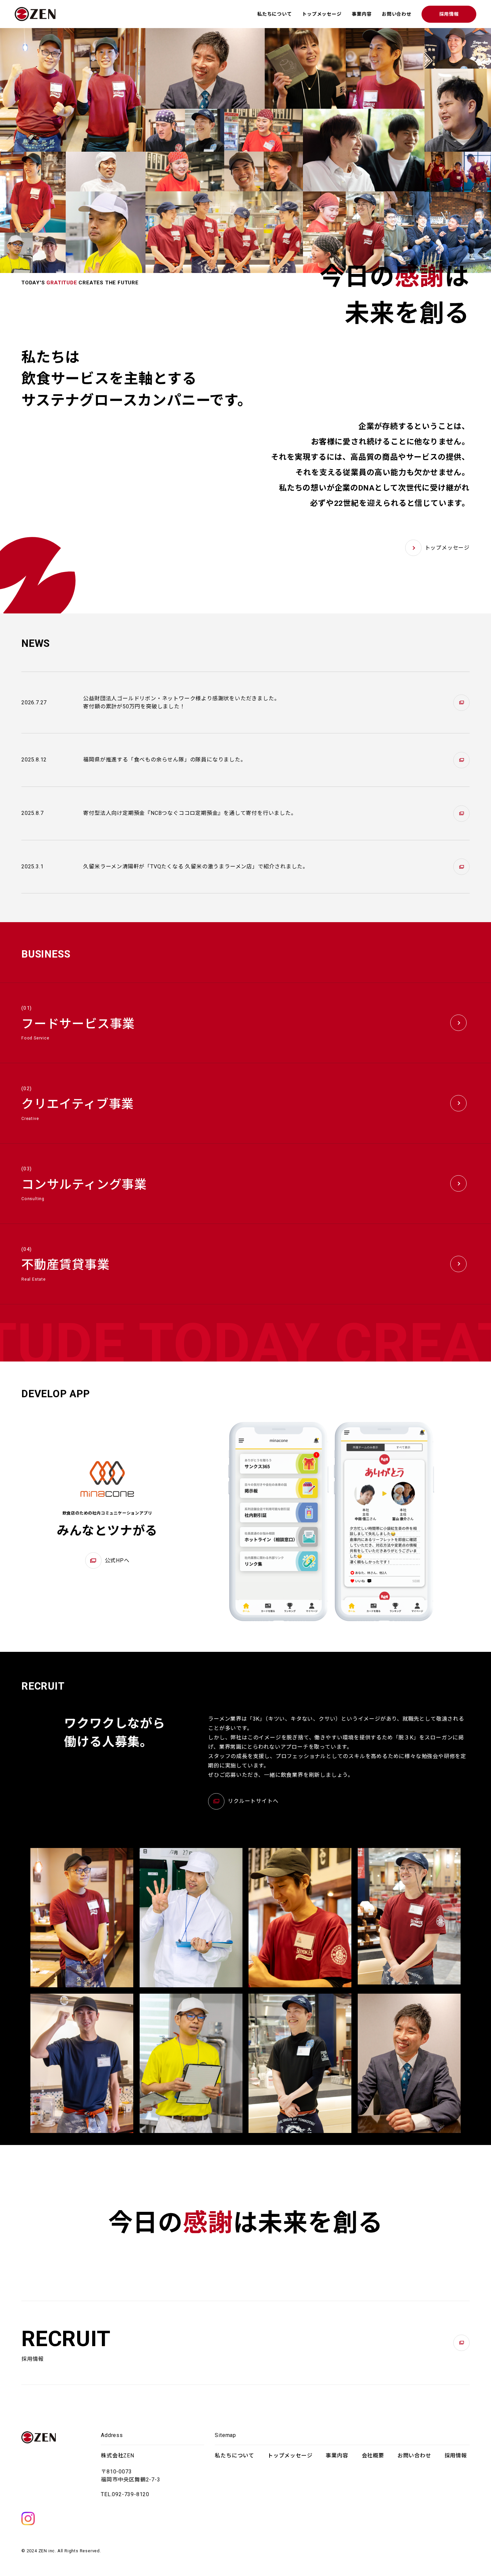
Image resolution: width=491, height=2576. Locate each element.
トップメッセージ (322, 14)
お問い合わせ (397, 14)
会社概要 (373, 2456)
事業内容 (362, 14)
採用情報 (449, 14)
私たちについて (275, 14)
